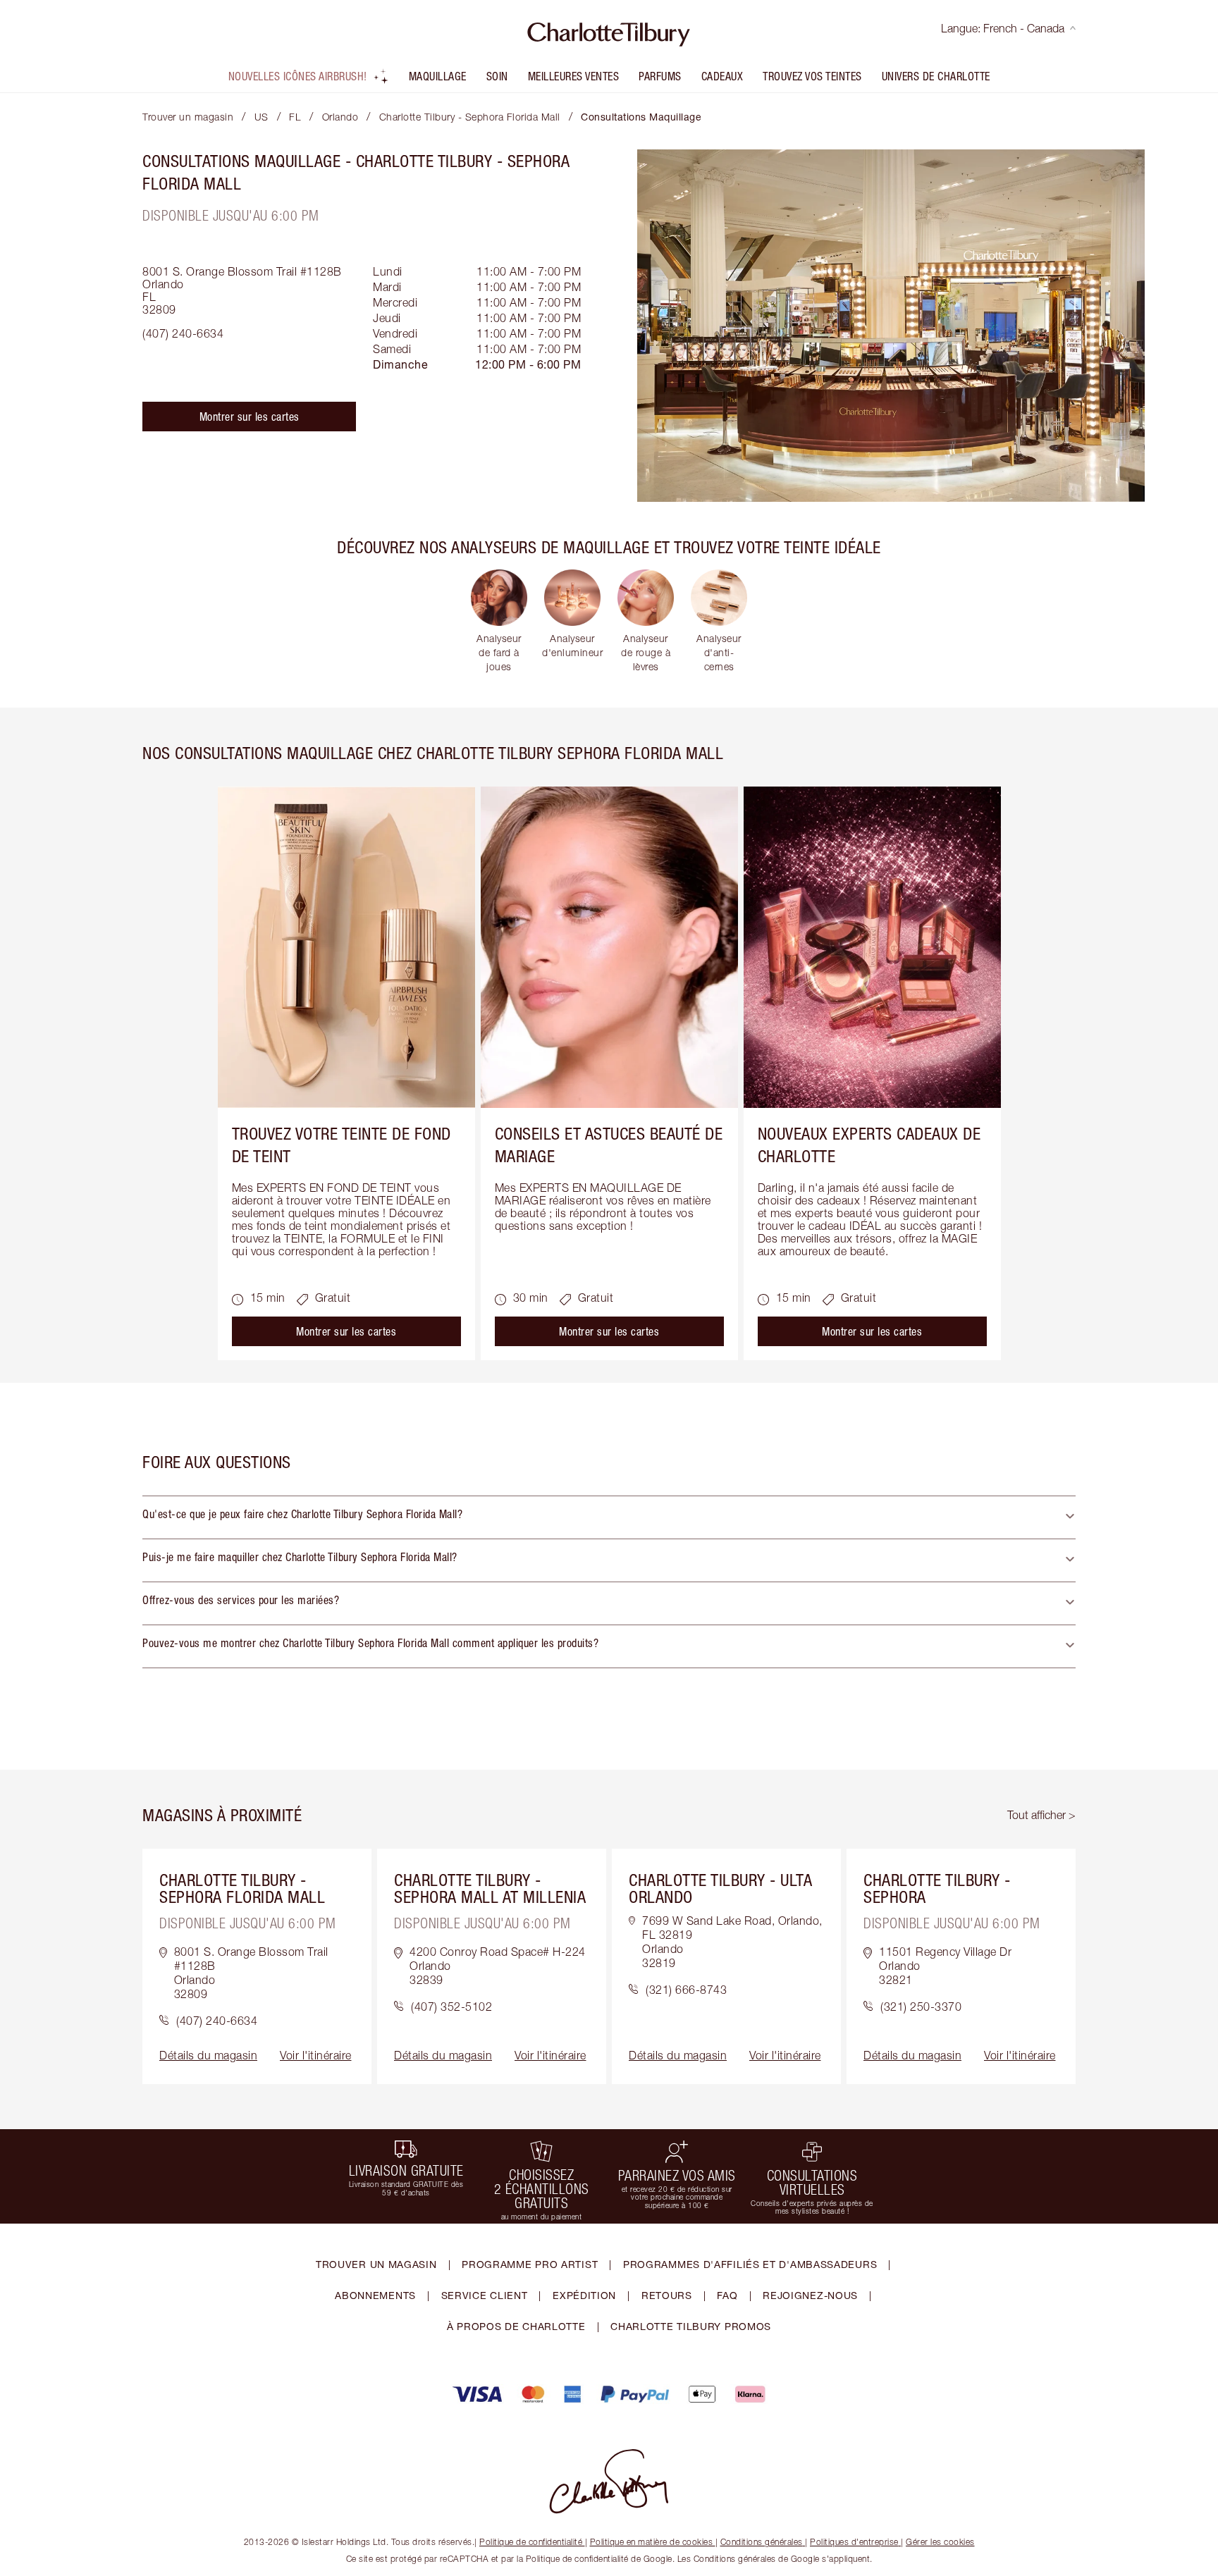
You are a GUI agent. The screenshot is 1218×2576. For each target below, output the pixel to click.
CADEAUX (722, 76)
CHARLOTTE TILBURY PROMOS (691, 2326)
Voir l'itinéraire (316, 2055)
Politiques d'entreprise (854, 2542)
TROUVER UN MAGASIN (376, 2264)
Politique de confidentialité (531, 2542)
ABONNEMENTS (375, 2295)
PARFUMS (660, 76)
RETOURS (667, 2295)
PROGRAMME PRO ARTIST (530, 2264)
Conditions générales (762, 2542)
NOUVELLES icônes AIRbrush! (298, 76)
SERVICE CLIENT (485, 2295)
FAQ (727, 2295)
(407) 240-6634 (183, 333)
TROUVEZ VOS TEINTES (812, 76)
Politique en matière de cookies (652, 2542)
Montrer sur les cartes (250, 417)
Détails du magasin (208, 2055)
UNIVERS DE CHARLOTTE (936, 76)
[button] (609, 1517)
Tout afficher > (1041, 1815)
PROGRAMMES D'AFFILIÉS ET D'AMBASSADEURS (750, 2264)
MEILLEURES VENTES (574, 76)
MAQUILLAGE (438, 76)
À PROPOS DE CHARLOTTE (516, 2326)
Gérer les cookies (940, 2542)
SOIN (497, 76)
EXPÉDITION (584, 2295)
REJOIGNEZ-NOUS (810, 2295)
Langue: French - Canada (1003, 28)
